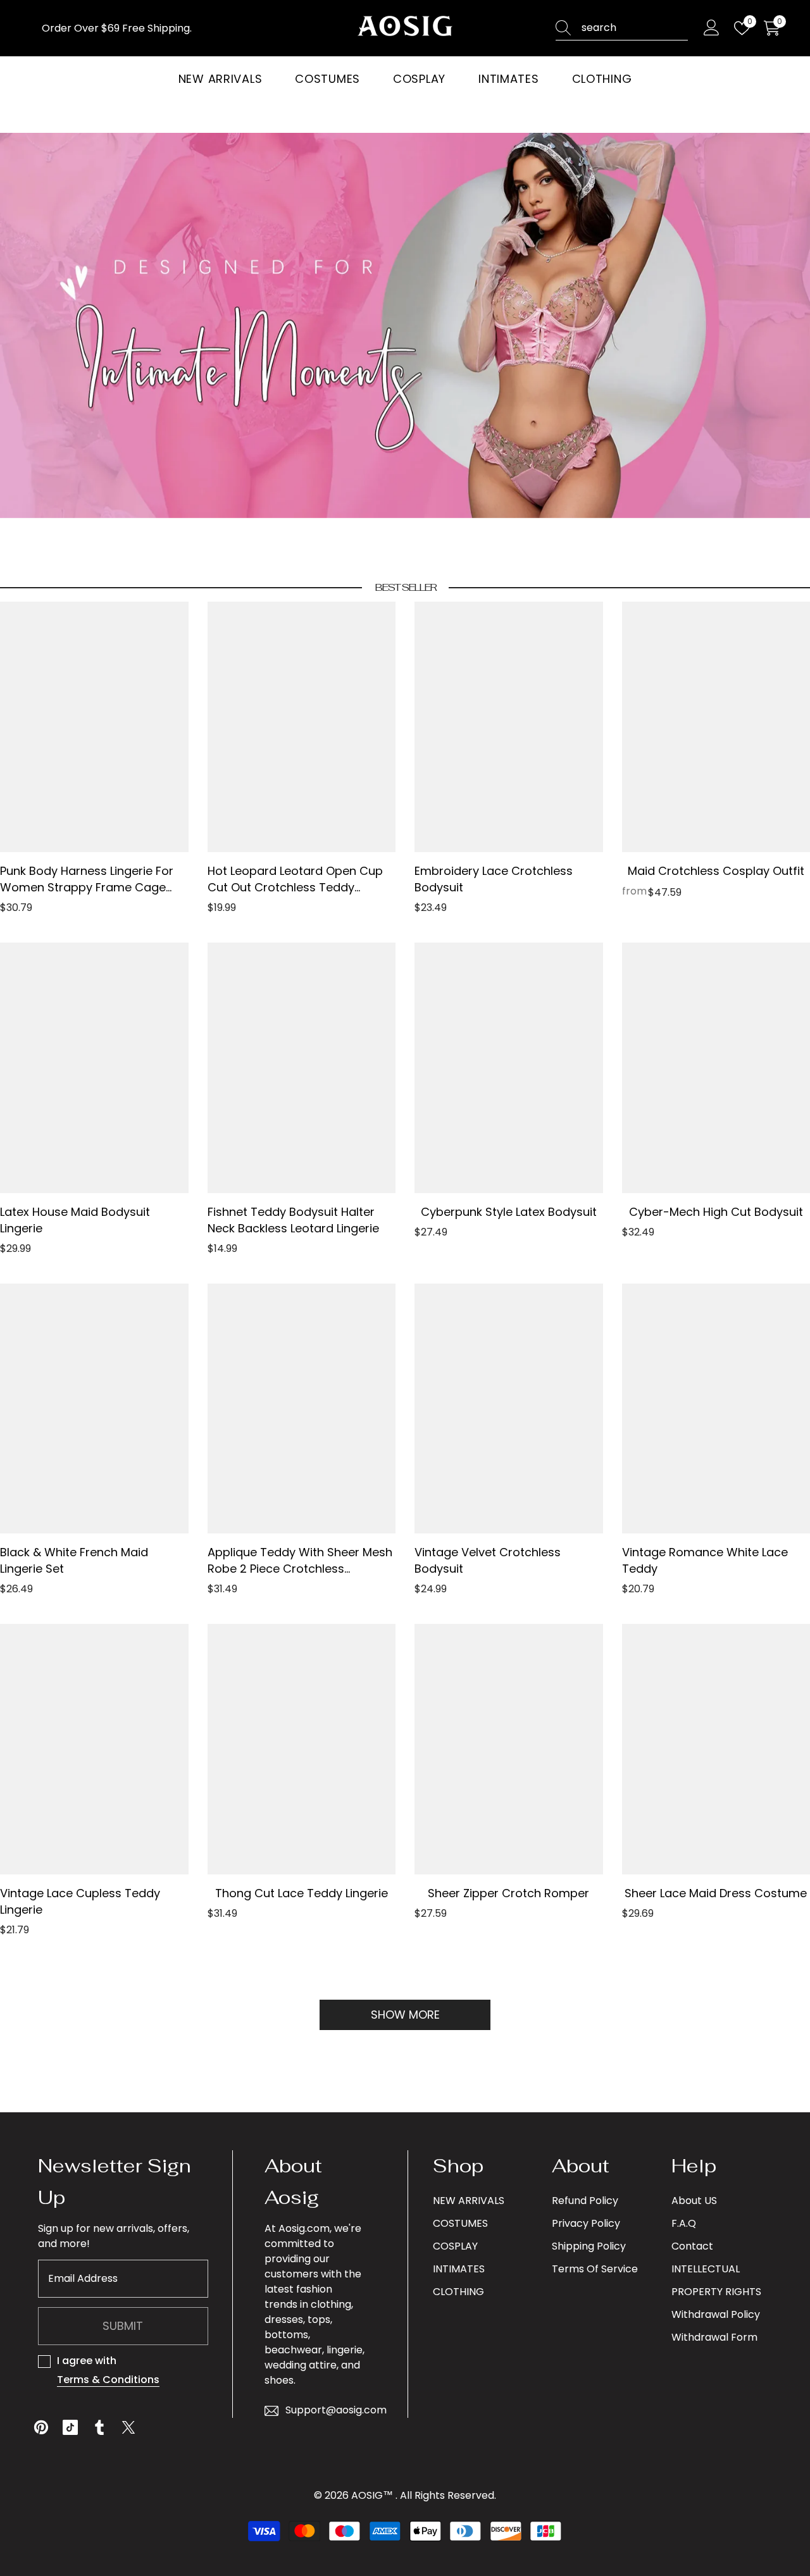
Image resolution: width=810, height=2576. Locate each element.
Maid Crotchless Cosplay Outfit (716, 871)
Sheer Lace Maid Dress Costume (716, 1893)
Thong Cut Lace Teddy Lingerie (302, 1893)
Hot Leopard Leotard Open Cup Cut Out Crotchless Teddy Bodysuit (295, 879)
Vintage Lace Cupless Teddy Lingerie (80, 1901)
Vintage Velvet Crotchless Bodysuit (488, 1560)
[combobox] (635, 28)
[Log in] (712, 28)
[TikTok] (70, 2427)
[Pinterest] (41, 2427)
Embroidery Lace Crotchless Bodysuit (494, 879)
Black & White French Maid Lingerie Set (74, 1560)
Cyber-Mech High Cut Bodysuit (716, 1212)
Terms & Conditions (108, 2380)
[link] (405, 325)
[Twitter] (128, 2427)
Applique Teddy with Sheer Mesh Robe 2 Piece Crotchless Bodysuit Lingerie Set (300, 1561)
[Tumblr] (99, 2427)
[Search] (622, 28)
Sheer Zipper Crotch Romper (508, 1893)
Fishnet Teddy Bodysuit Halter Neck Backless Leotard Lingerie (293, 1220)
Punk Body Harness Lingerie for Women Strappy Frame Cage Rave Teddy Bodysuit (87, 879)
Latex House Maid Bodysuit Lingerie (75, 1220)
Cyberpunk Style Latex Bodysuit (509, 1212)
